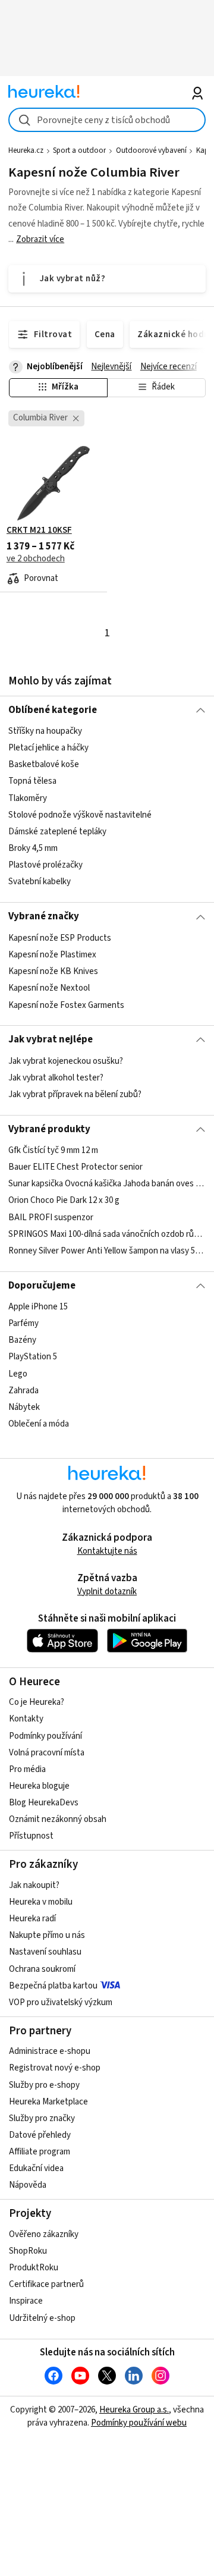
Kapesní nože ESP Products (60, 938)
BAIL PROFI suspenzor (51, 1218)
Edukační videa (36, 2168)
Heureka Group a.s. (134, 2410)
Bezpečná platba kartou (53, 1986)
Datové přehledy (40, 2135)
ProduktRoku (34, 2268)
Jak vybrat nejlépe (51, 1039)
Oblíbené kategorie (53, 710)
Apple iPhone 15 (38, 1307)
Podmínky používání (45, 1736)
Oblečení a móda (39, 1424)
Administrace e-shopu (50, 2051)
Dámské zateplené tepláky (57, 832)
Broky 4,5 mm (33, 848)
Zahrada (23, 1391)
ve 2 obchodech (36, 559)
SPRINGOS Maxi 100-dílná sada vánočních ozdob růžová (107, 1234)
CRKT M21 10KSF (39, 530)
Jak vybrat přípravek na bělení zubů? (75, 1094)
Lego (18, 1374)
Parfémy (23, 1323)
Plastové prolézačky (45, 865)
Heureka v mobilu (41, 1902)
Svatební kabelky (40, 882)
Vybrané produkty (49, 1129)
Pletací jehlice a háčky (48, 748)
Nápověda (28, 2185)
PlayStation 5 (33, 1357)
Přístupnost (31, 1836)
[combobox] (107, 120)
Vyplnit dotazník (107, 1592)
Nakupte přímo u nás (47, 1935)
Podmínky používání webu (139, 2423)
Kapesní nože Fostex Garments (66, 1005)
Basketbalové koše (44, 765)
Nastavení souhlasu (45, 1952)
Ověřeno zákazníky (44, 2234)
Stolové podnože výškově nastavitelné (80, 815)
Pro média (27, 1769)
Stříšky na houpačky (45, 731)
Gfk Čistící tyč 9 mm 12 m (53, 1150)
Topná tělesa (32, 782)
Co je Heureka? (37, 1702)
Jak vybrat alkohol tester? (56, 1078)
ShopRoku (28, 2251)
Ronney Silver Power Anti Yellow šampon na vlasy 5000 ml (107, 1251)
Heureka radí (32, 1919)
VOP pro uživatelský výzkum (61, 2002)
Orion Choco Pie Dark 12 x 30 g (64, 1200)
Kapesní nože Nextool (49, 988)
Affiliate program (40, 2152)
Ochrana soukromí (42, 1969)
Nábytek (24, 1407)
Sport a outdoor (79, 150)
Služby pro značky (42, 2118)
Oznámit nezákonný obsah (58, 1819)
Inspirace (26, 2301)
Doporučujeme (42, 1286)
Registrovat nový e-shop (55, 2068)
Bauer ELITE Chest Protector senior (75, 1167)
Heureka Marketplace (48, 2102)
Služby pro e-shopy (44, 2085)
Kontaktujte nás (107, 1551)
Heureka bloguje (39, 1786)
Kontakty (26, 1719)
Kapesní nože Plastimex (52, 955)
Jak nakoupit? (34, 1885)
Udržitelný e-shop (42, 2318)
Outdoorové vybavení (151, 150)
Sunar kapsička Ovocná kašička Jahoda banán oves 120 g (107, 1184)
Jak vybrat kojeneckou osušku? (66, 1061)
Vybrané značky (44, 916)
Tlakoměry (28, 798)
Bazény (22, 1340)
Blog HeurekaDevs (44, 1803)
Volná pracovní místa (47, 1753)
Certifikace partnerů (46, 2284)
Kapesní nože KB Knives (53, 971)
